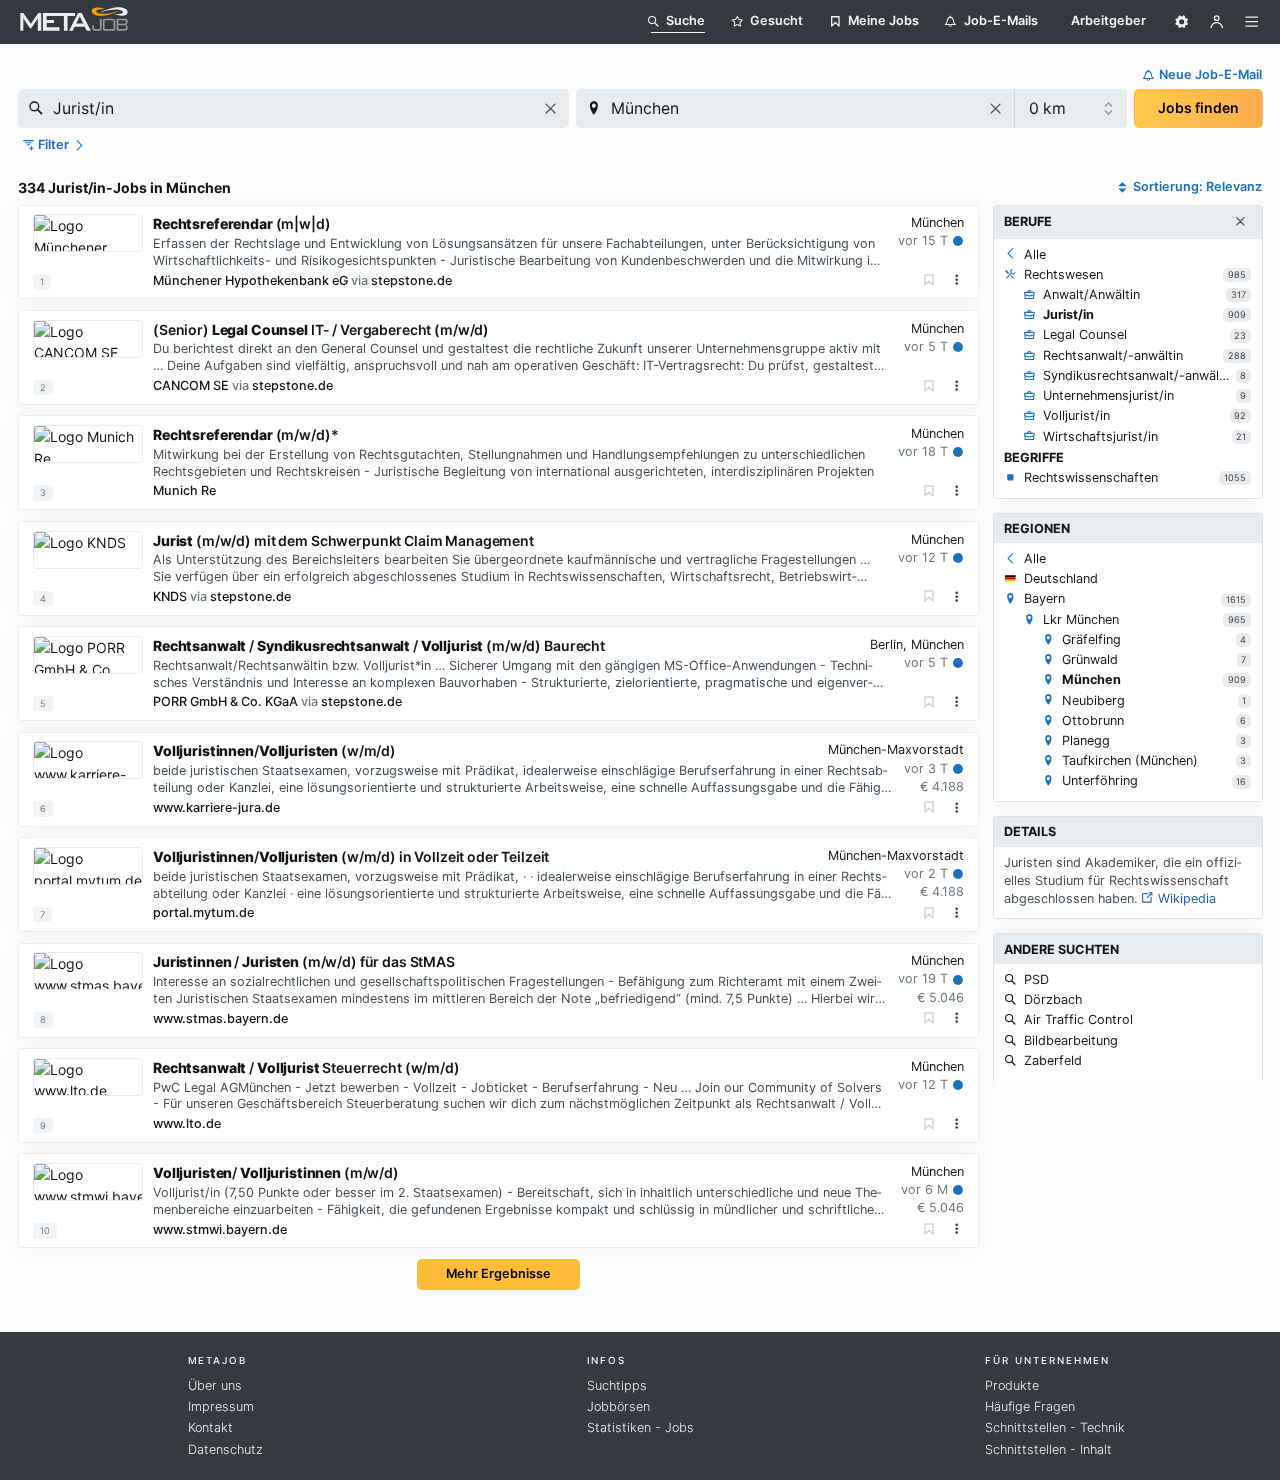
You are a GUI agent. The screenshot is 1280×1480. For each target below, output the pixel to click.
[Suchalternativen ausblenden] (1240, 222)
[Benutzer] (1217, 22)
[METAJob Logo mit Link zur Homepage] (74, 21)
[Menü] (1252, 22)
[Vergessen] (929, 280)
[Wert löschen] (550, 108)
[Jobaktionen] (957, 280)
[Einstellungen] (1182, 22)
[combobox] (293, 108)
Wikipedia (1185, 897)
